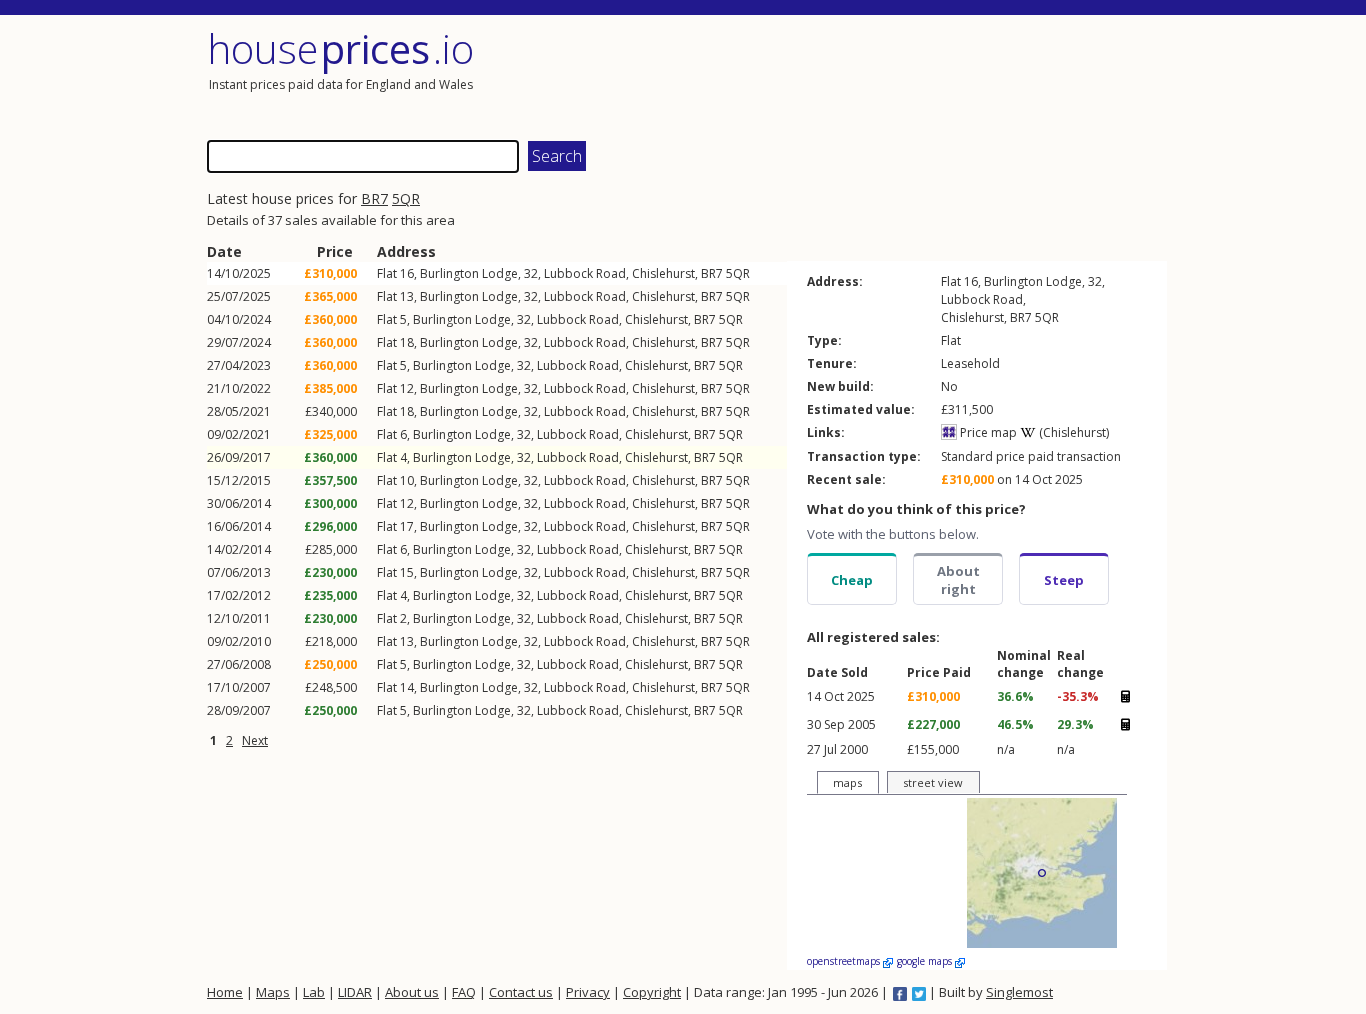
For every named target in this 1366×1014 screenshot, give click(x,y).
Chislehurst (663, 273)
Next (255, 740)
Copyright (652, 992)
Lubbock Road (585, 273)
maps (847, 782)
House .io (340, 48)
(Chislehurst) (1072, 432)
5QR (406, 198)
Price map (987, 432)
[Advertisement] (927, 75)
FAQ (464, 992)
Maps (273, 992)
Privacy (588, 992)
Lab (314, 992)
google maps (926, 961)
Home (225, 992)
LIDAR (355, 992)
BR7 (374, 198)
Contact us (521, 992)
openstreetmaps (845, 961)
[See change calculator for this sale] (1125, 696)
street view (933, 782)
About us (412, 992)
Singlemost (1019, 992)
